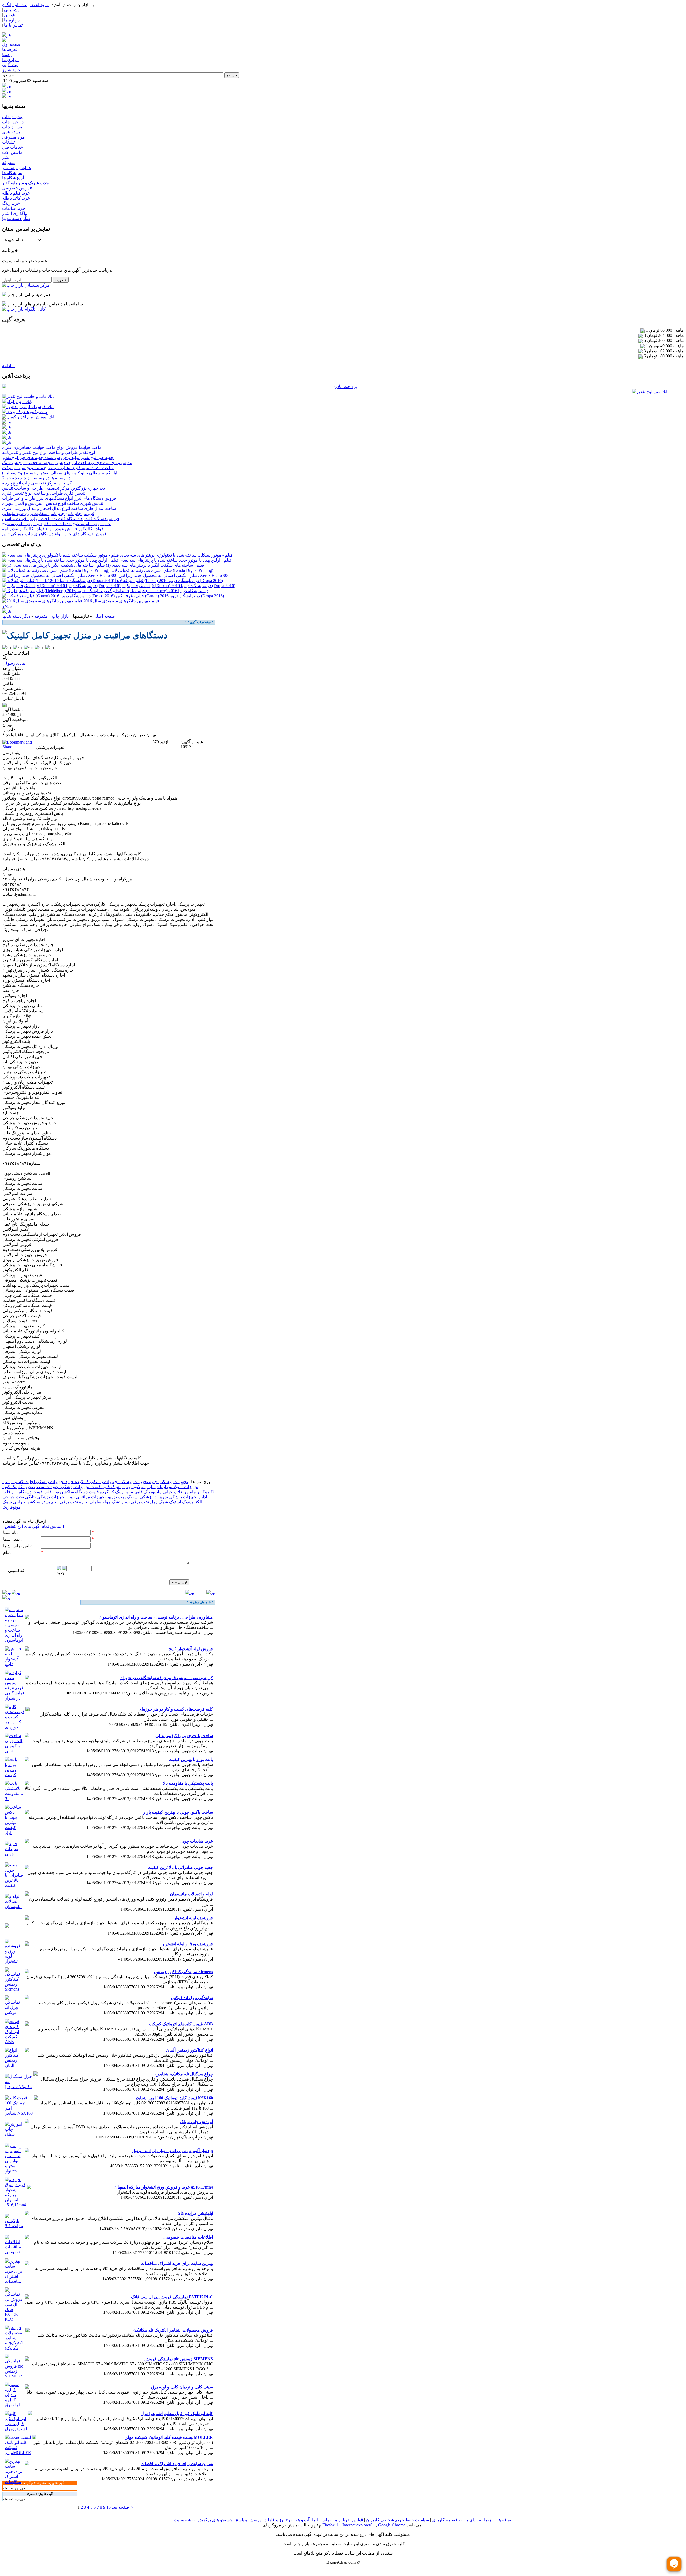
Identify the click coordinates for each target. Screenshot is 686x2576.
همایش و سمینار (16, 168)
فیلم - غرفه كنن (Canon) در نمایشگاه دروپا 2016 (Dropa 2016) (170, 596)
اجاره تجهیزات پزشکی (138, 1482)
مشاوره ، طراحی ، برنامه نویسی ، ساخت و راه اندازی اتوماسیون (156, 1617)
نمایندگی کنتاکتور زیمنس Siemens (183, 1972)
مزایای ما (10, 60)
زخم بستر (49, 1502)
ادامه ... (9, 366)
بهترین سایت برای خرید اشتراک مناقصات (177, 2263)
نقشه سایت (184, 2520)
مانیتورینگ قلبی (147, 1492)
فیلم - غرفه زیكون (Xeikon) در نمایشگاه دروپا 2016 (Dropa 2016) (178, 586)
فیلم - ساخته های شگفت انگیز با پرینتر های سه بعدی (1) (155, 565)
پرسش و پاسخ (248, 2520)
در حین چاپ (13, 122)
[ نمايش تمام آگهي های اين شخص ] (33, 1526)
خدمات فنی (12, 147)
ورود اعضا (39, 5)
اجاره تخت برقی (74, 1502)
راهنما (7, 55)
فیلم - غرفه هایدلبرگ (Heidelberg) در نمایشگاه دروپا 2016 (158, 591)
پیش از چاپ (13, 117)
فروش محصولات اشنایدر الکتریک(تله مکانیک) (173, 2330)
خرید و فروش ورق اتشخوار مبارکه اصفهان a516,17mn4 (164, 2187)
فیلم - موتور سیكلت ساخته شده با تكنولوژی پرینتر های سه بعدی (176, 555)
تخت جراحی (13, 1497)
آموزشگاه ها (13, 178)
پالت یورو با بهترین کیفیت (191, 1759)
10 (109, 2507)
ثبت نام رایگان (15, 5)
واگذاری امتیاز (15, 213)
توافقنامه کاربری (446, 2520)
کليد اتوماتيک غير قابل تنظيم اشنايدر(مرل (177, 2413)
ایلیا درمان (156, 1487)
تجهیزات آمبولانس (182, 1487)
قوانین (357, 2520)
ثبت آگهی (10, 65)
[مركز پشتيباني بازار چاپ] (26, 285)
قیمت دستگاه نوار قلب (23, 1492)
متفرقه (9, 163)
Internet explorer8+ (359, 2525)
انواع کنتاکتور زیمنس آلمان (190, 2050)
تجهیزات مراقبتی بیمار (85, 1497)
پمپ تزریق (116, 1497)
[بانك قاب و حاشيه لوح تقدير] (28, 396)
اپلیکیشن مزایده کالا (196, 2213)
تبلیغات (8, 142)
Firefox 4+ (331, 2525)
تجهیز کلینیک (22, 1487)
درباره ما (341, 2520)
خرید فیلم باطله (16, 193)
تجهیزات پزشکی (173, 1482)
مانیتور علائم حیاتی (179, 1492)
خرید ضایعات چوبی (196, 1841)
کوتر (6, 1487)
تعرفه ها (10, 49)
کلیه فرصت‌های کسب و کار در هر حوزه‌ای (176, 1709)
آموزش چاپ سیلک (196, 2122)
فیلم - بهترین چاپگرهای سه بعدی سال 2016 (121, 601)
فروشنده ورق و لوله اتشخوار (188, 1944)
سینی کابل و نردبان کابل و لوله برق (182, 2387)
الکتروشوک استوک (185, 1502)
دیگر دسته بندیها (16, 219)
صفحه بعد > (123, 2507)
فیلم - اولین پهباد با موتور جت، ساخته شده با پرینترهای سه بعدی (176, 560)
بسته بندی (11, 132)
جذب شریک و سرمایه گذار (25, 183)
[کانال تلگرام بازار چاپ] (24, 309)
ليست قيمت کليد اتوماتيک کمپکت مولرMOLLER (169, 2437)
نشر (6, 157)
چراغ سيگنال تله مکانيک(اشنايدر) (184, 2074)
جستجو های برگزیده (215, 2520)
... (158, 735)
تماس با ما (321, 2520)
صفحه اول (11, 44)
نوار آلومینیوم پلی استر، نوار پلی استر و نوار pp (172, 2151)
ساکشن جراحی (26, 1502)
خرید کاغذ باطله (16, 198)
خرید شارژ (11, 70)
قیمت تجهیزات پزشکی (80, 1487)
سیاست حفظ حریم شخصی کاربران (397, 2520)
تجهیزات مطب (46, 1487)
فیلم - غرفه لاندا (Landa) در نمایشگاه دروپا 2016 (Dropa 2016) (169, 580)
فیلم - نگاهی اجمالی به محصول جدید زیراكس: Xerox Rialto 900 (174, 575)
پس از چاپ (12, 127)
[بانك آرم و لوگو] (17, 402)
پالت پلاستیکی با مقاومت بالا (188, 1783)
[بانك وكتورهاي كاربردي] (25, 412)
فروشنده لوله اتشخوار (193, 1918)
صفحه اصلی (104, 616)
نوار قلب (51, 1492)
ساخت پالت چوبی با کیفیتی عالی (184, 1736)
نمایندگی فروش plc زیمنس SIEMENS (179, 2359)
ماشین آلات (12, 152)
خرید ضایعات (14, 208)
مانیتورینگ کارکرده (116, 1492)
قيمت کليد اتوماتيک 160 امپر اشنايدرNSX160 (174, 2098)
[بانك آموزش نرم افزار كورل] (29, 417)
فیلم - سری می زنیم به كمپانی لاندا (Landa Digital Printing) (162, 570)
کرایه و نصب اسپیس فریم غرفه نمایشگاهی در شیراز (167, 1678)
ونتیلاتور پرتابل (133, 1487)
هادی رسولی (14, 663)
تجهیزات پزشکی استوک (147, 1497)
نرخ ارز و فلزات (277, 2520)
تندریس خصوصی (17, 188)
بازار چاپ (60, 616)
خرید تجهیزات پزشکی (54, 1482)
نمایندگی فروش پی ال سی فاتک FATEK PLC (172, 2297)
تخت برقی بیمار (135, 1502)
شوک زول (159, 1502)
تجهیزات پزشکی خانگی (45, 1497)
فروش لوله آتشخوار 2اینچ (191, 1649)
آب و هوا (301, 2520)
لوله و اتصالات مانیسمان (191, 1894)
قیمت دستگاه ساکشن (79, 1492)
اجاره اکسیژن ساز (19, 1482)
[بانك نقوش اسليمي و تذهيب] (28, 407)
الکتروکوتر (206, 1492)
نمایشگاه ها (12, 173)
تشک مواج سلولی (104, 1502)
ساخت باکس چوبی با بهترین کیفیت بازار (178, 1812)
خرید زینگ (11, 203)
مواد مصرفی (14, 137)
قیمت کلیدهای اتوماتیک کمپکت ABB (181, 2024)
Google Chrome (392, 2525)
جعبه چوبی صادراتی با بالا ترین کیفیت (180, 1867)
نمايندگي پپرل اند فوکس (192, 1998)
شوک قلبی (110, 1487)
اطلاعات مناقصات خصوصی (188, 2237)
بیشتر (7, 606)
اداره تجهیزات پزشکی (187, 1497)
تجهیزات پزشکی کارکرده (96, 1482)
